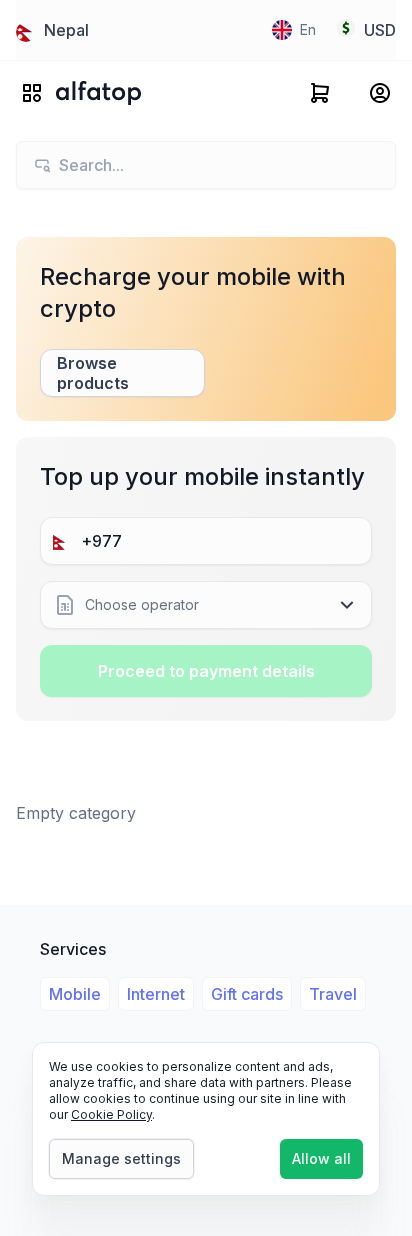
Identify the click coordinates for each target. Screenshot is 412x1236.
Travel (333, 994)
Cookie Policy (111, 1114)
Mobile (75, 994)
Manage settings (121, 1158)
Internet (156, 994)
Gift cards (247, 994)
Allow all (321, 1158)
